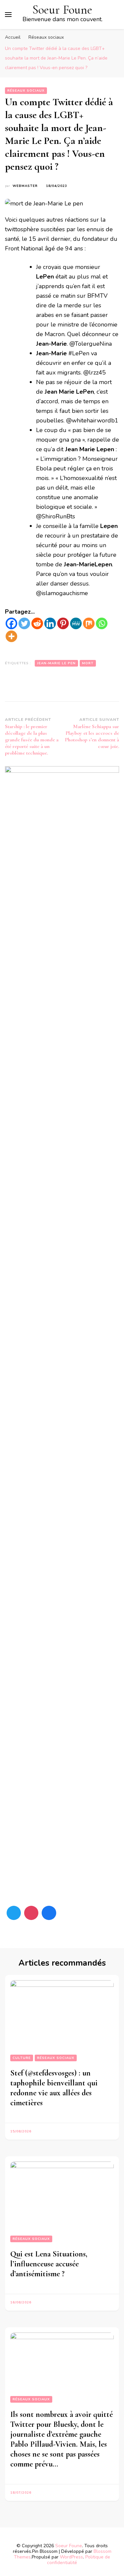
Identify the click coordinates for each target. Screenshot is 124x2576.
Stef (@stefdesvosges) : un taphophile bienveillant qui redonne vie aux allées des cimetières (54, 2088)
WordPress (71, 2557)
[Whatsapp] (102, 623)
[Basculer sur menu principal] (8, 15)
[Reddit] (37, 623)
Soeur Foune (62, 10)
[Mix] (89, 623)
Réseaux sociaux (26, 91)
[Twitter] (24, 623)
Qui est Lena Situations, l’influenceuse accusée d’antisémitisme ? (49, 2264)
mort (88, 663)
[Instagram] (31, 1913)
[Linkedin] (50, 623)
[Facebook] (11, 623)
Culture (22, 2058)
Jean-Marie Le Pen (56, 663)
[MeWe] (76, 623)
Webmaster (25, 186)
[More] (11, 636)
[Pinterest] (63, 623)
